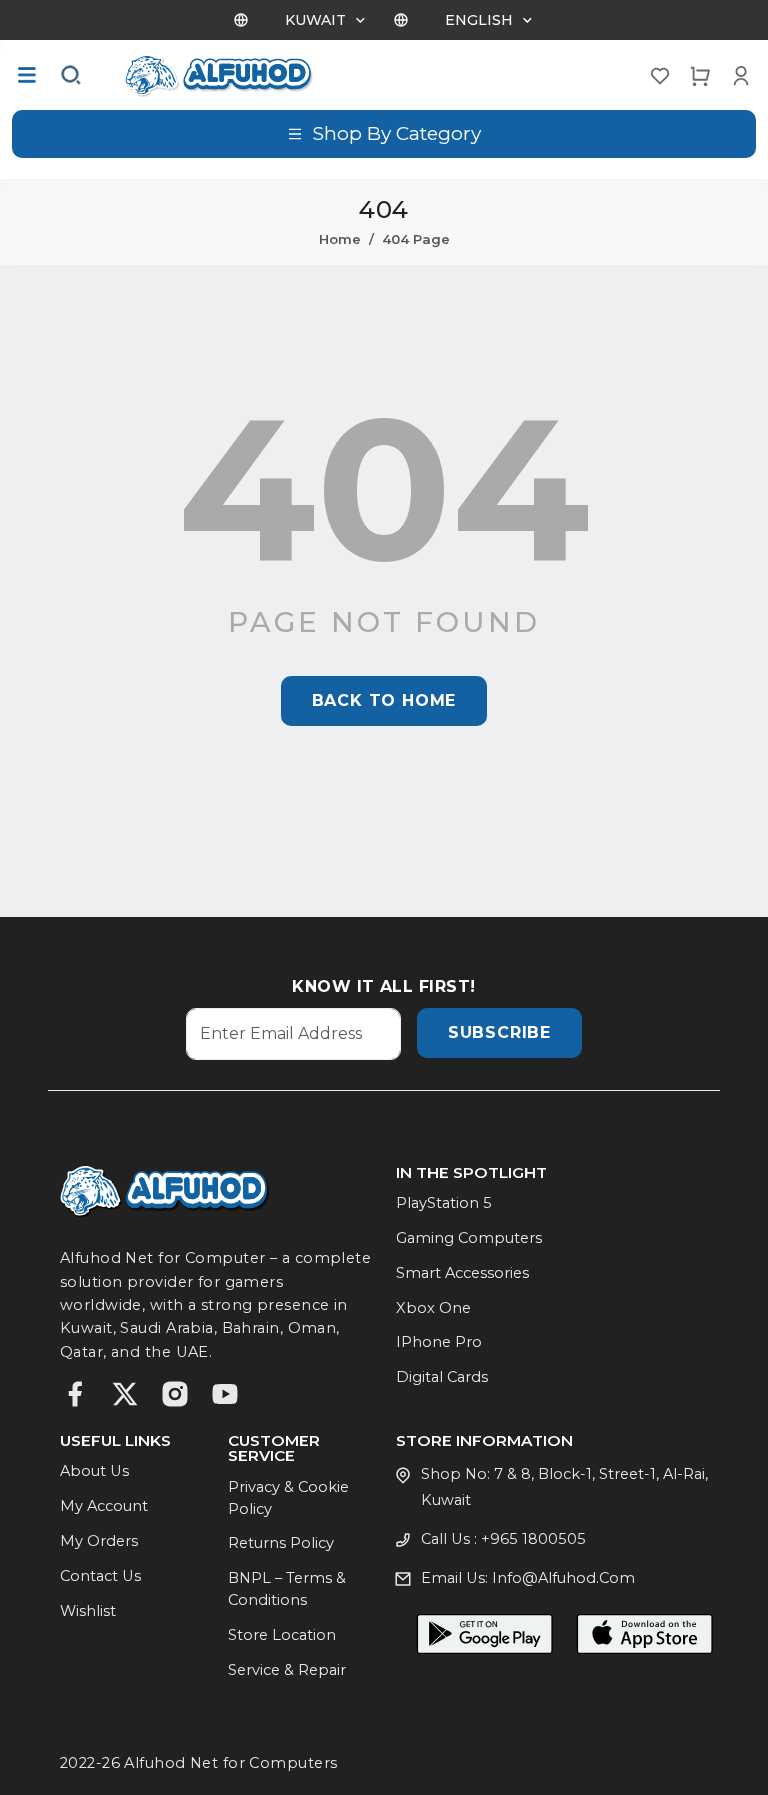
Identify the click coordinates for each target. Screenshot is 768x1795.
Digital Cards (442, 1377)
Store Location (282, 1635)
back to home (384, 700)
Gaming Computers (469, 1238)
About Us (94, 1471)
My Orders (99, 1541)
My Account (104, 1506)
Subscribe (499, 1032)
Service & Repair (287, 1670)
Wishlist (88, 1611)
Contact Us (100, 1576)
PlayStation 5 (444, 1203)
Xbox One (433, 1308)
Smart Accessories (462, 1273)
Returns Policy (281, 1543)
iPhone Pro (439, 1342)
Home (340, 239)
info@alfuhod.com (563, 1578)
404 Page (416, 239)
